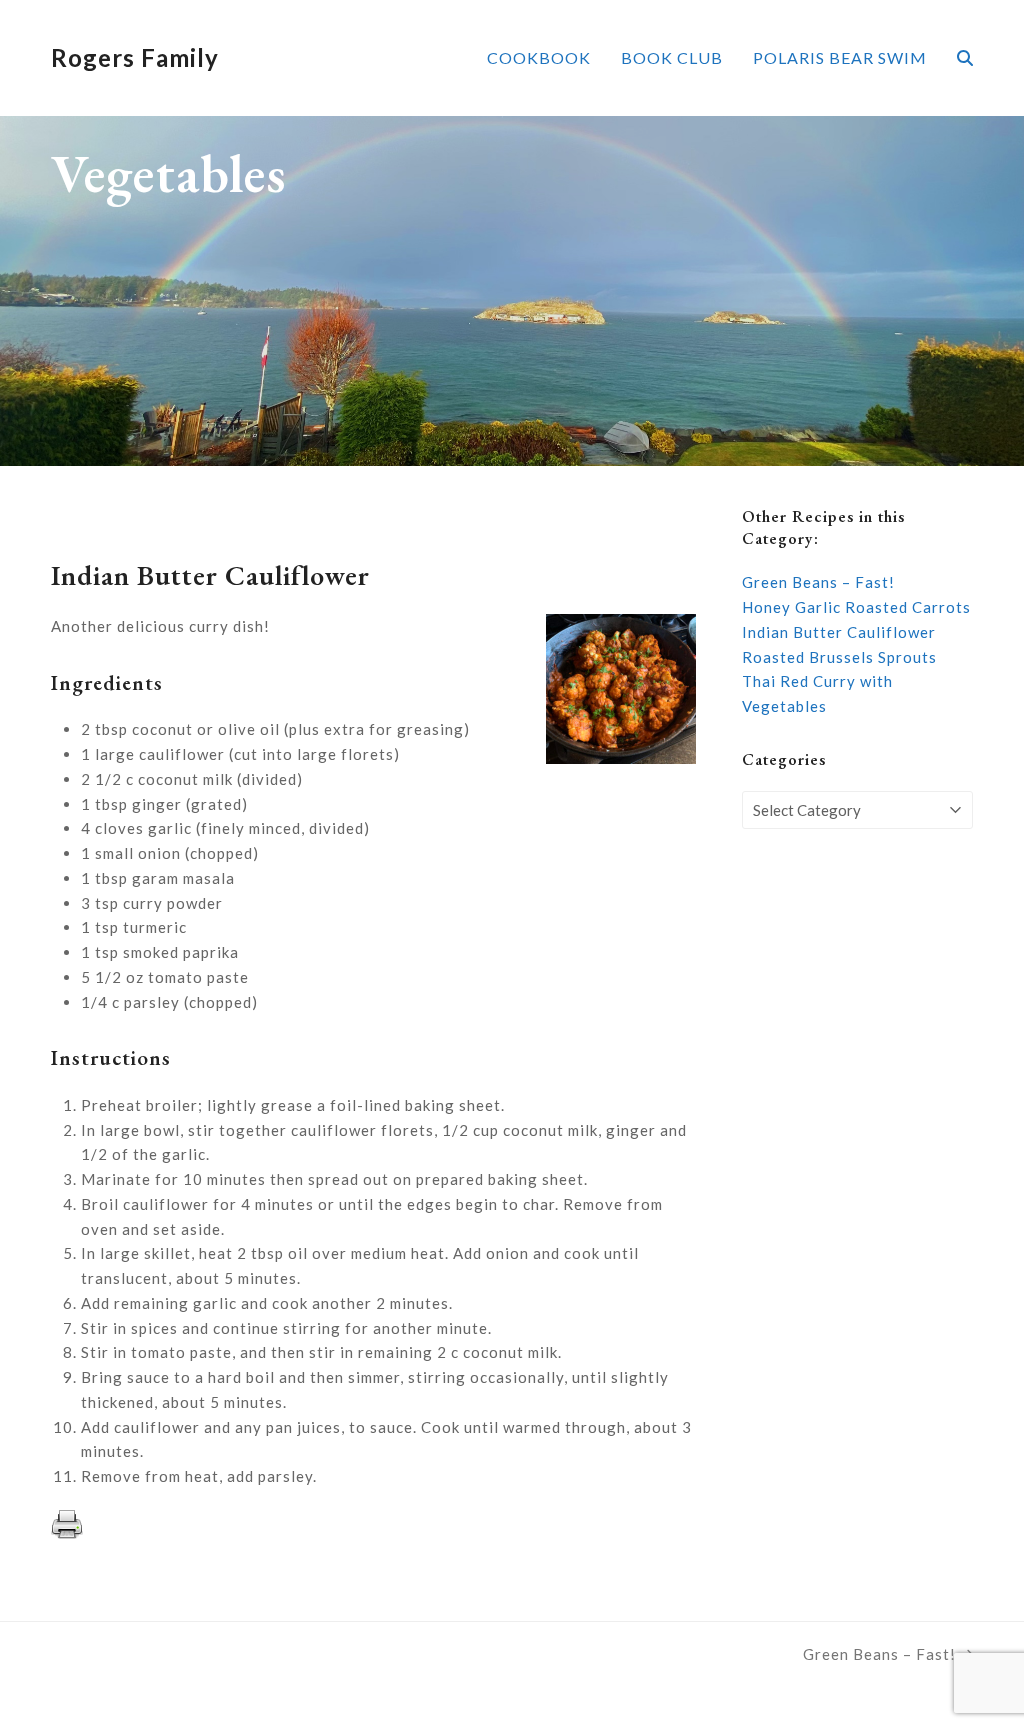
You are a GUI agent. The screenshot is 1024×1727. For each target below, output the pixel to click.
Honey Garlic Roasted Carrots (856, 607)
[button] (965, 58)
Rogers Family (135, 57)
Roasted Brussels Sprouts (839, 657)
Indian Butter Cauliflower (839, 632)
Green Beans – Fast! (818, 582)
